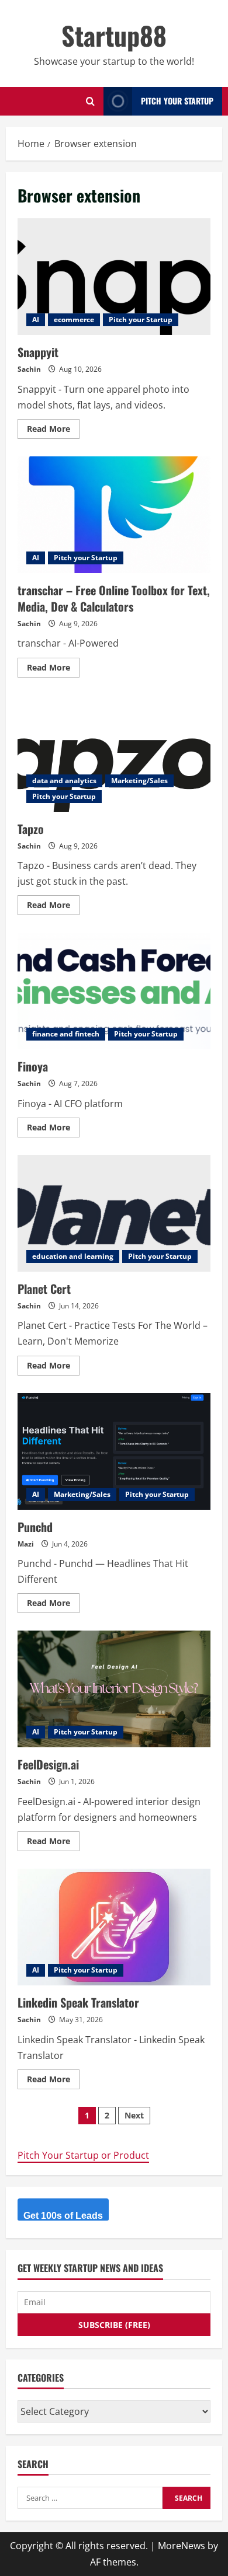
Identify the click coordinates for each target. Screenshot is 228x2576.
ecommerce (74, 320)
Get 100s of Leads (63, 2216)
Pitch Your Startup (177, 101)
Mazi (26, 1544)
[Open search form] (90, 101)
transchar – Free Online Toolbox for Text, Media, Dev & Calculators (114, 515)
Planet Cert (114, 1213)
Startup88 (114, 35)
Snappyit (114, 277)
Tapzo (114, 753)
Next (134, 2115)
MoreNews (182, 2546)
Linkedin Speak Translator (114, 1927)
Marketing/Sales (139, 781)
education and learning (73, 1256)
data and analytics (64, 781)
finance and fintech (66, 1034)
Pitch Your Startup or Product (83, 2155)
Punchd (114, 1451)
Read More (53, 431)
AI (36, 320)
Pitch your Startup (141, 320)
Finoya (114, 991)
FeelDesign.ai (114, 1689)
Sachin (29, 369)
